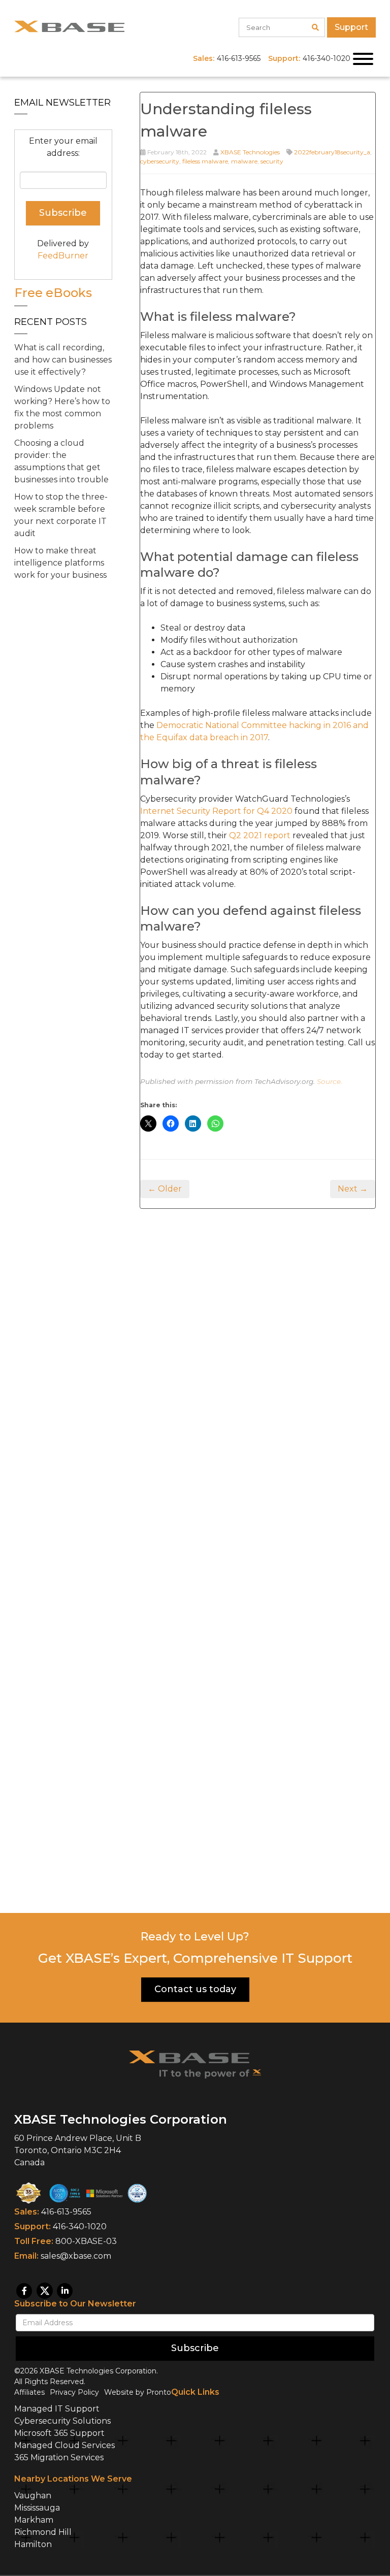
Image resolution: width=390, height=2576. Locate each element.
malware (244, 161)
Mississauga (37, 2508)
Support (351, 27)
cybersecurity (160, 161)
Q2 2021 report (260, 835)
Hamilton (33, 2544)
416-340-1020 (80, 2226)
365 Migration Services (59, 2457)
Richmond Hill (43, 2532)
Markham (34, 2520)
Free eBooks (53, 293)
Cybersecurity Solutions (62, 2421)
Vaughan (33, 2496)
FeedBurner (63, 256)
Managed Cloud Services (64, 2445)
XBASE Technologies (250, 152)
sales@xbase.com (76, 2256)
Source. (330, 1081)
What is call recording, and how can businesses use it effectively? (63, 360)
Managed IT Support (57, 2409)
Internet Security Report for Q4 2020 (216, 811)
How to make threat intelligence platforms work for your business (60, 563)
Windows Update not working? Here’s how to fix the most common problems (62, 407)
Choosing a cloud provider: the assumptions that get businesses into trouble (61, 461)
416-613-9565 (66, 2212)
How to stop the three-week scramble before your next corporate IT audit (61, 515)
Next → (353, 1189)
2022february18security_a (332, 152)
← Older (165, 1189)
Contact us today (195, 1989)
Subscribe (195, 2348)
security (272, 161)
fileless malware (205, 161)
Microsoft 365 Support (59, 2433)
